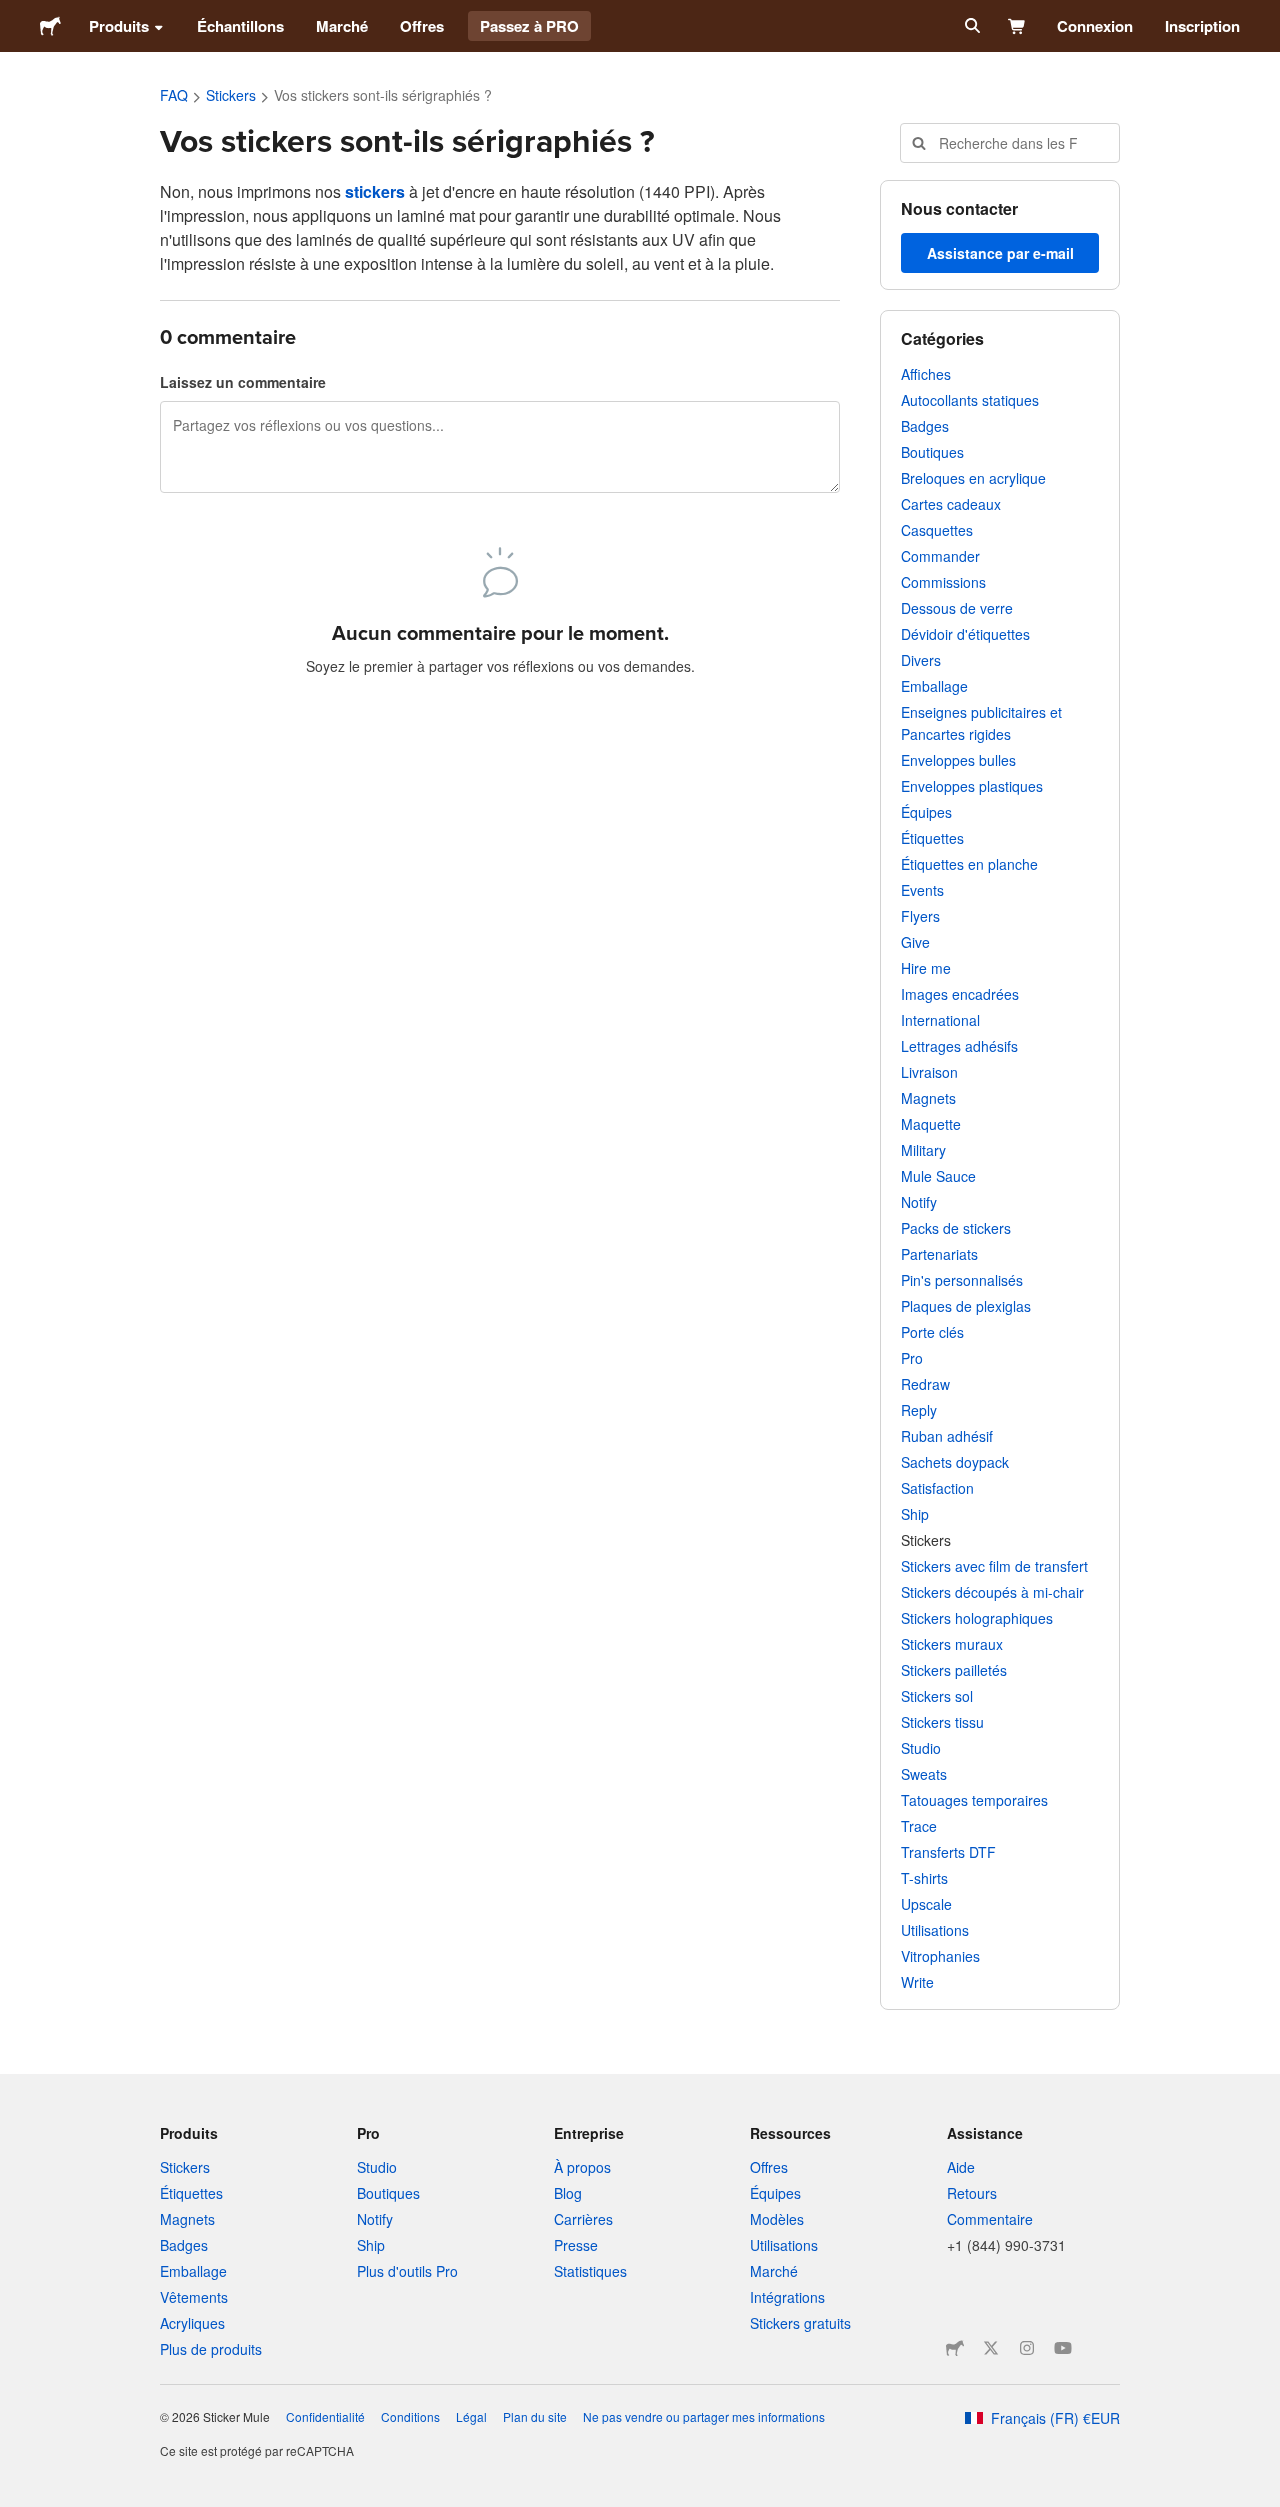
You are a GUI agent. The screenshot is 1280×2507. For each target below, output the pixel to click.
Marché (342, 26)
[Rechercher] (970, 26)
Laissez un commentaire (243, 382)
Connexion (1095, 26)
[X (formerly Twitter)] (991, 2348)
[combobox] (1010, 143)
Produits (119, 26)
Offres (422, 26)
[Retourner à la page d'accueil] (50, 26)
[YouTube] (1063, 2348)
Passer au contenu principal (15, 15)
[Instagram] (1027, 2348)
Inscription (1202, 26)
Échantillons (240, 26)
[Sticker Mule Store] (955, 2348)
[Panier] (1017, 26)
